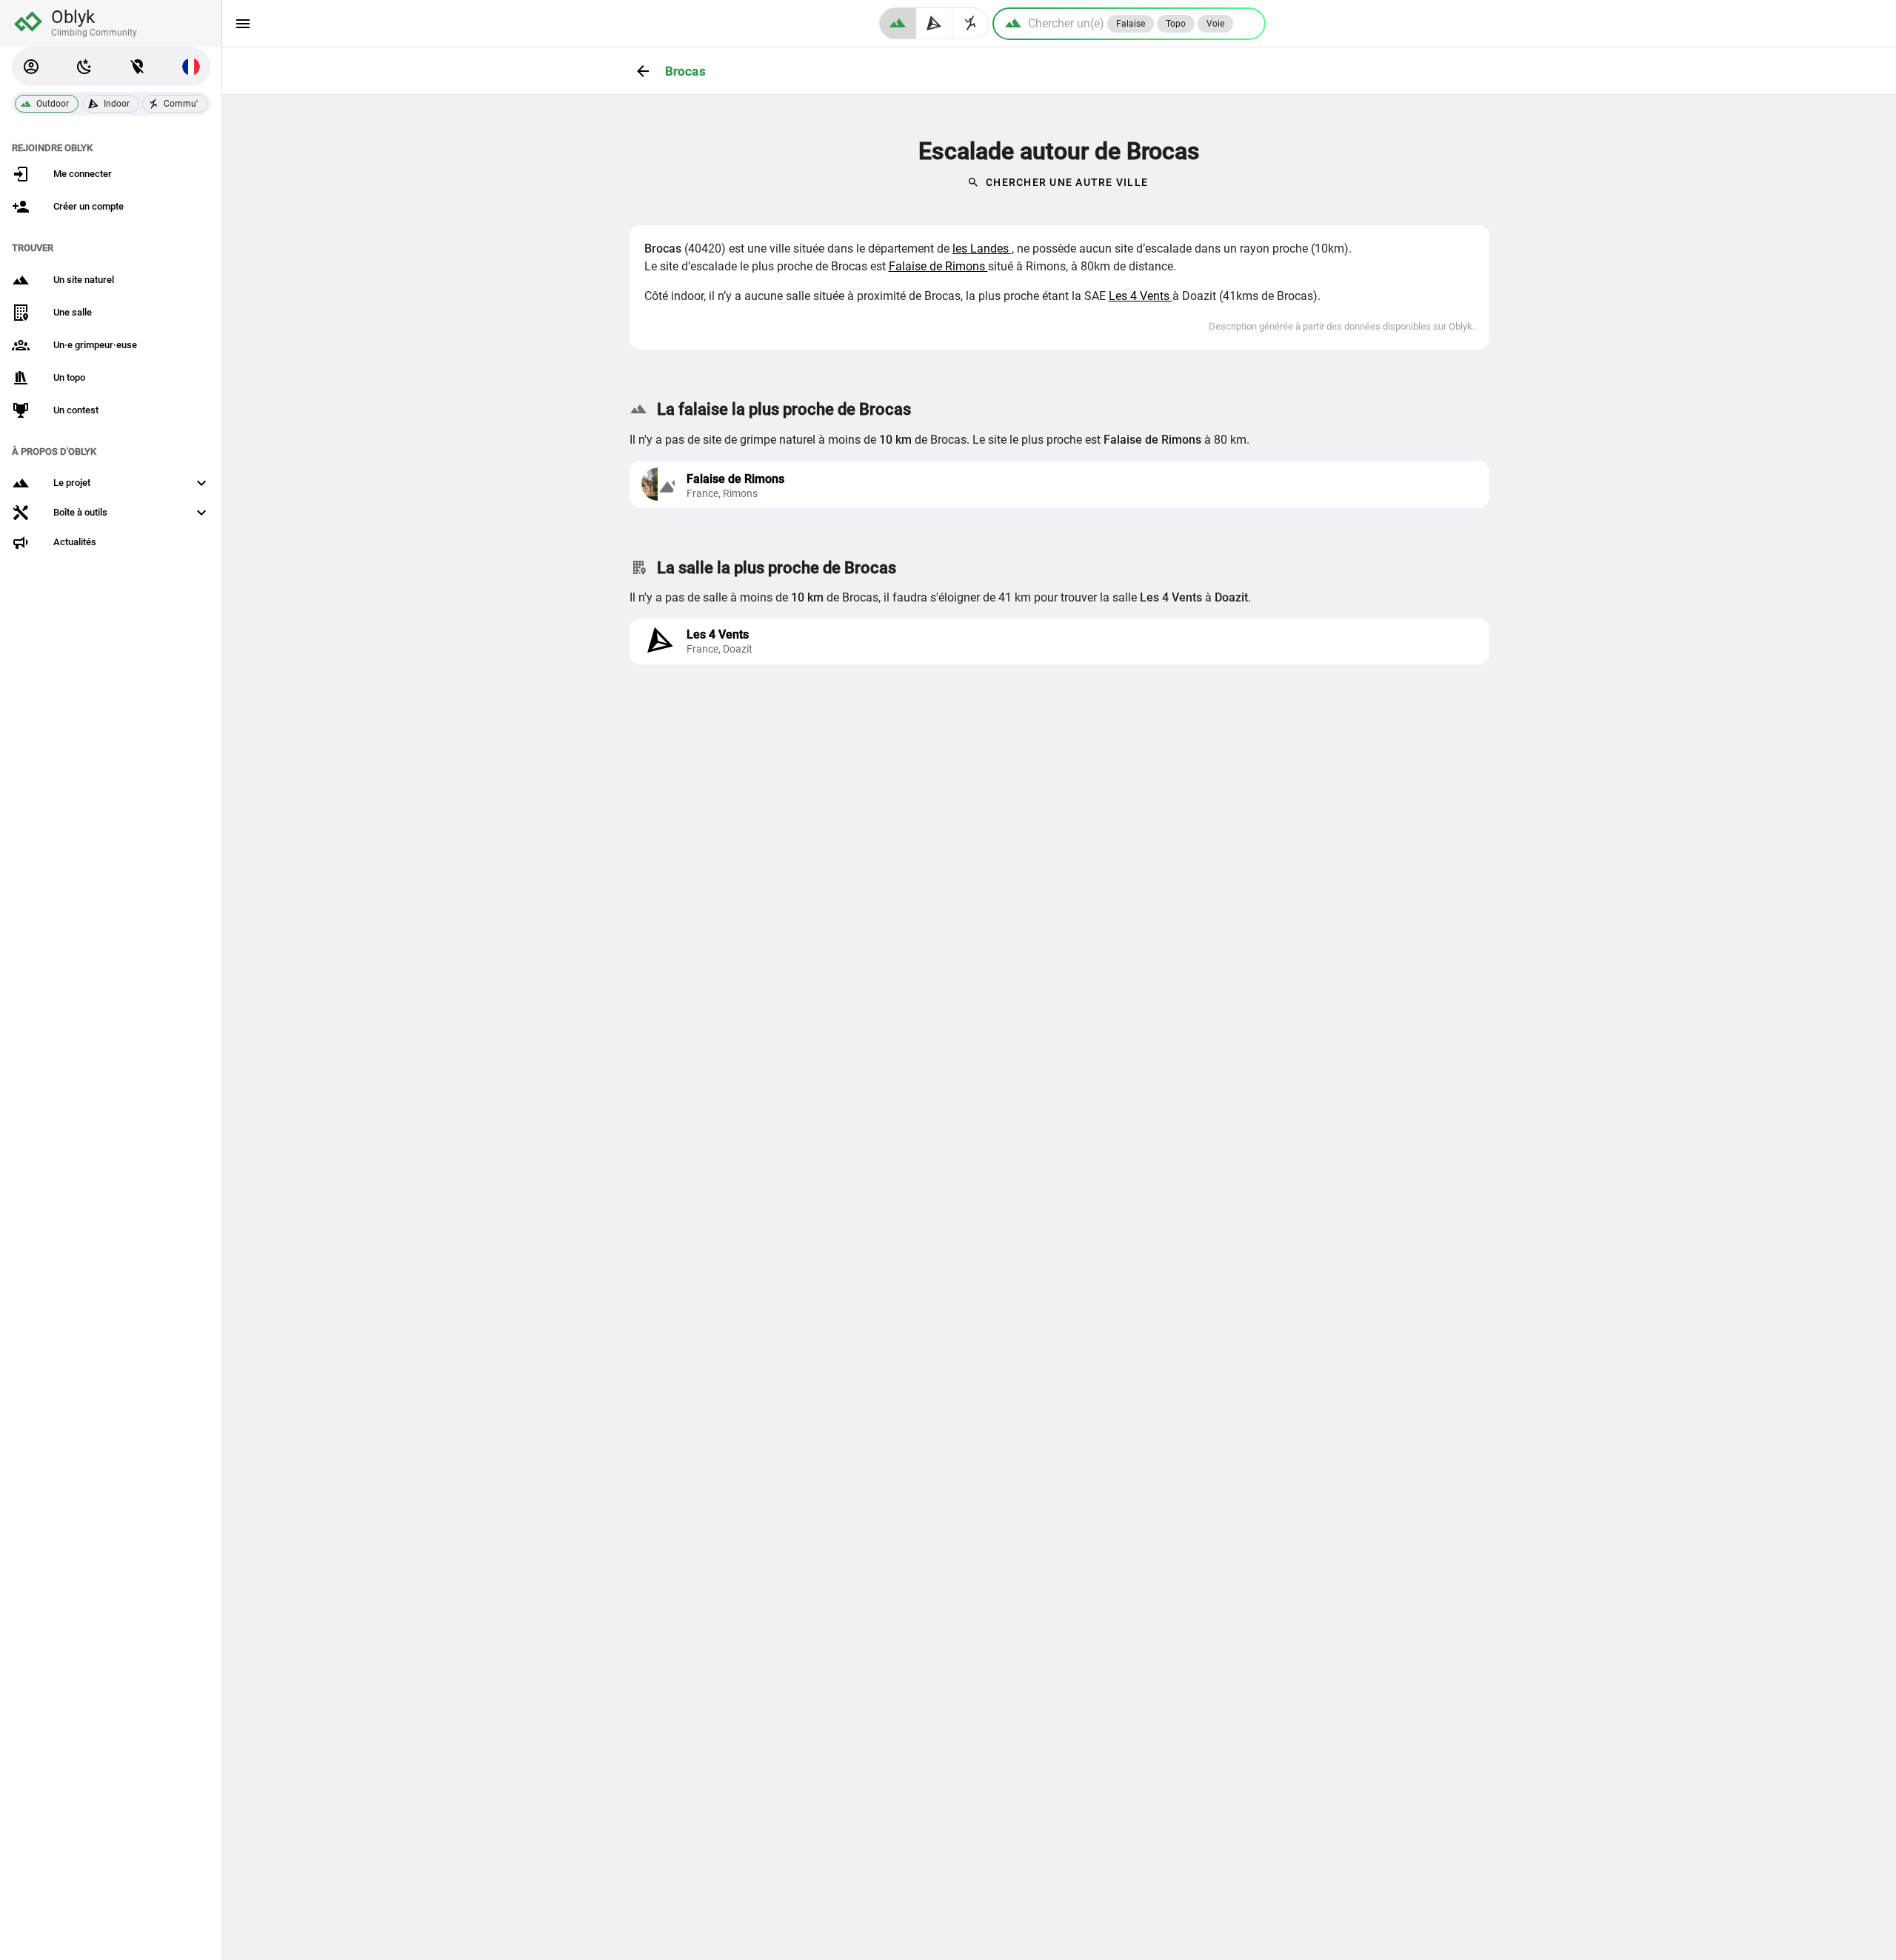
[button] (31, 67)
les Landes (982, 249)
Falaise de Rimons (938, 266)
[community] (971, 23)
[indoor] (934, 23)
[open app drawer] (243, 24)
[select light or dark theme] (84, 67)
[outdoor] (898, 23)
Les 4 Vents (1141, 296)
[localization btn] (138, 67)
